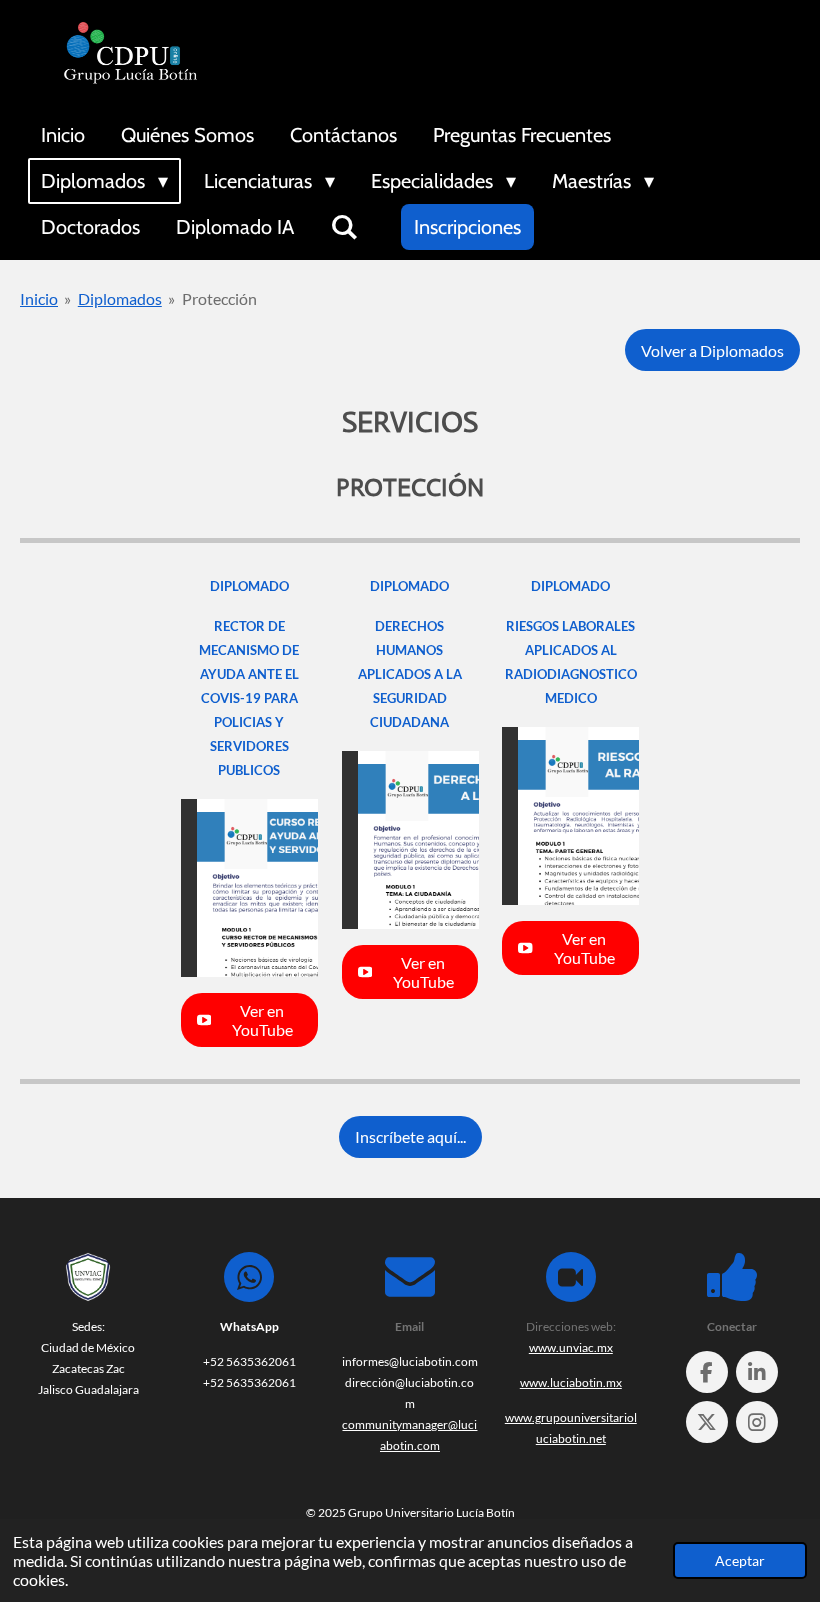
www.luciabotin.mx (571, 1382)
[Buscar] (344, 227)
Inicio (39, 298)
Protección (219, 298)
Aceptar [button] (740, 1560)
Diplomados (120, 298)
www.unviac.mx (571, 1347)
